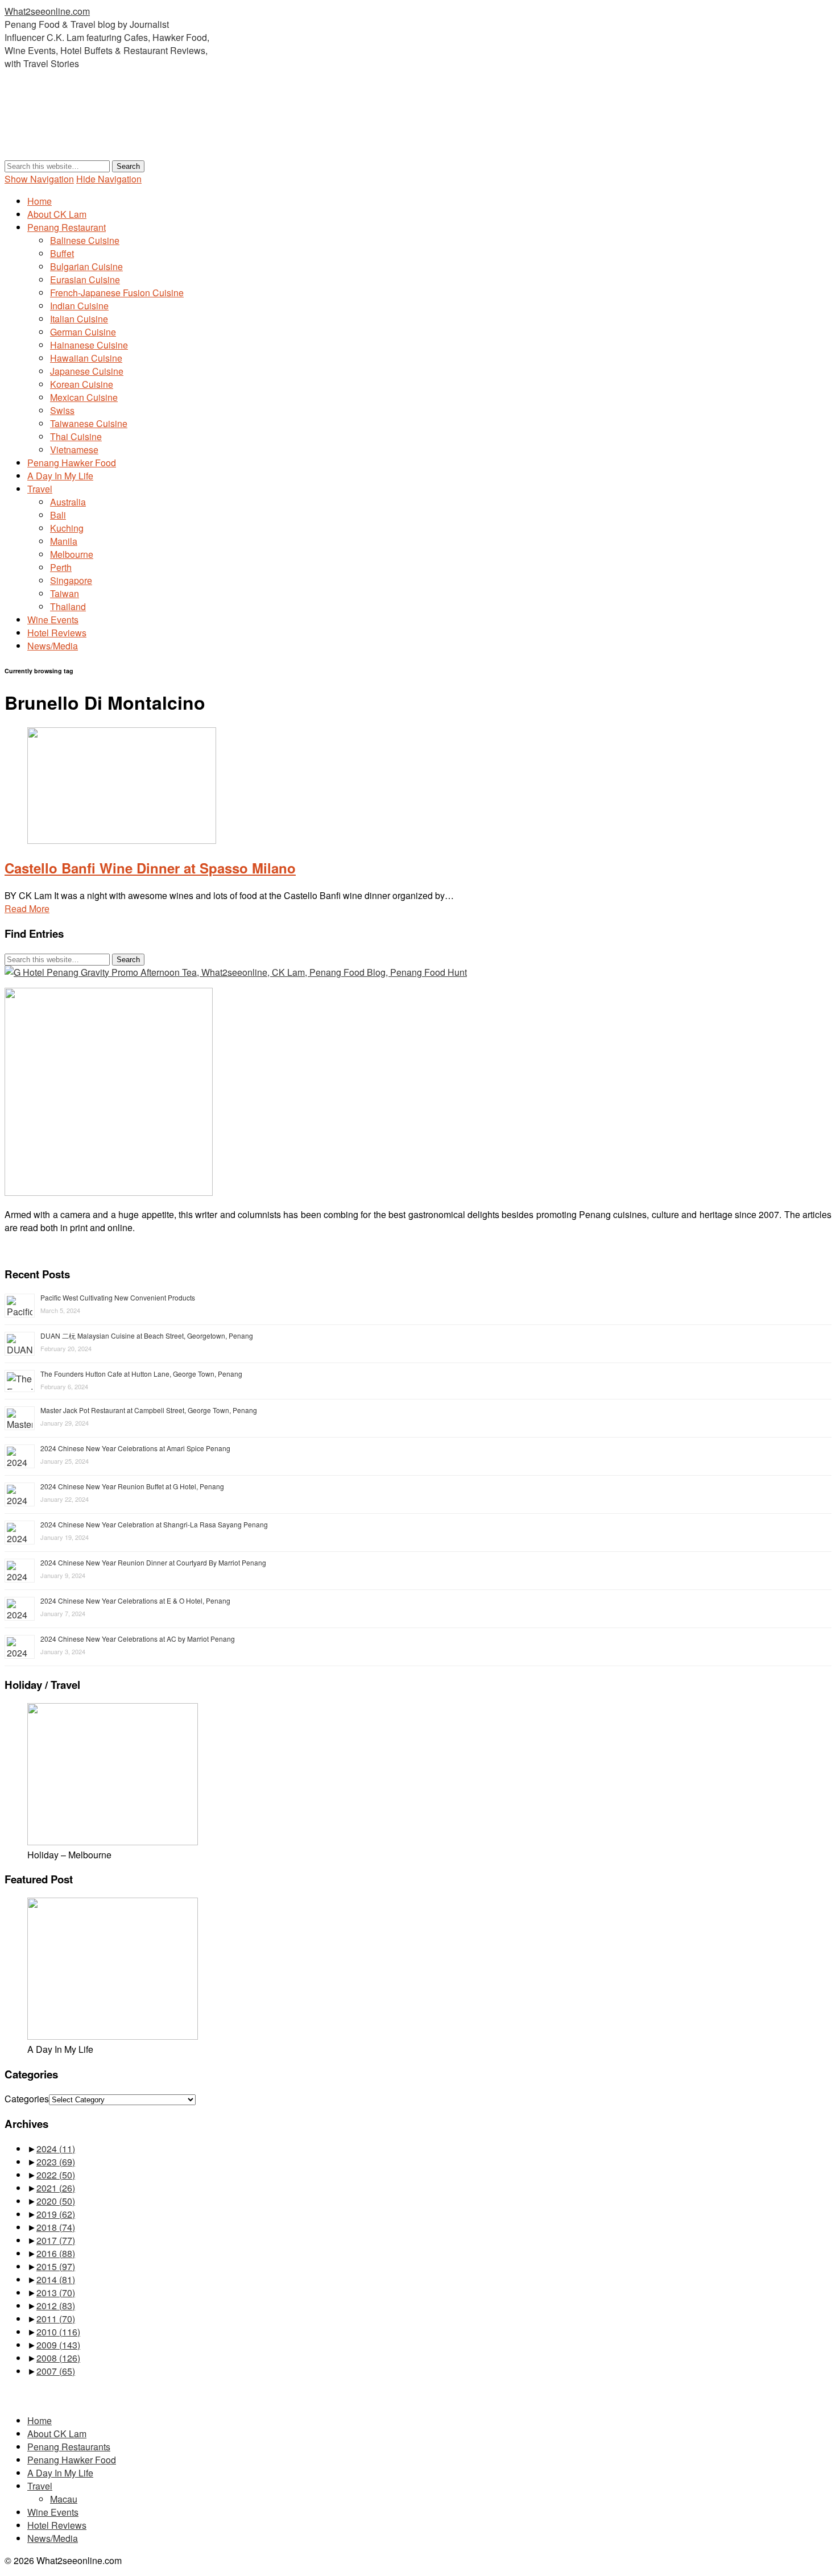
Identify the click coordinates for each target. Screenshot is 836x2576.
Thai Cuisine (76, 436)
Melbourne (72, 554)
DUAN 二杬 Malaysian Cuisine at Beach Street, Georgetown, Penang (147, 1335)
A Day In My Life (60, 476)
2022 (56, 2175)
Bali (58, 515)
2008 (58, 2358)
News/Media (53, 646)
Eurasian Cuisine (85, 279)
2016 (56, 2253)
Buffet (62, 253)
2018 (56, 2227)
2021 (56, 2188)
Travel (40, 489)
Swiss (62, 410)
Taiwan (65, 593)
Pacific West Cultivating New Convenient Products (118, 1297)
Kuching (67, 528)
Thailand (68, 606)
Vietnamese (74, 450)
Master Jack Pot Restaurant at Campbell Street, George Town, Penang (149, 1410)
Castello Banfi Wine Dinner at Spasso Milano (150, 868)
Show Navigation (39, 179)
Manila (64, 541)
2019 (56, 2214)
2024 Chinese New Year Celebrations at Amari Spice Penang (135, 1448)
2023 (56, 2162)
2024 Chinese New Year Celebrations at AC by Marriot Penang (138, 1639)
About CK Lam (57, 214)
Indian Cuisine (79, 306)
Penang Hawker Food (72, 463)
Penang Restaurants (69, 2447)
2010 (58, 2332)
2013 (56, 2293)
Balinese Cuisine (85, 240)
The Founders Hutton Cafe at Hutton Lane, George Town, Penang (141, 1374)
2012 (56, 2306)
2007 (56, 2371)
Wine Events (53, 620)
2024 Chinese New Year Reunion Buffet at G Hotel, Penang (132, 1486)
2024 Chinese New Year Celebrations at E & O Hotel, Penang (135, 1600)
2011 (56, 2319)
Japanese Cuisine (87, 371)
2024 (56, 2149)
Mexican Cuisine (84, 397)
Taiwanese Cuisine (89, 423)
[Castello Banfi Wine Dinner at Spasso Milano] (122, 840)
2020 (56, 2201)
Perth (61, 567)
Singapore (71, 580)
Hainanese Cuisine (89, 345)
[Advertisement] (212, 131)
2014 (56, 2279)
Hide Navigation (109, 179)
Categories (27, 2099)
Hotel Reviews (57, 633)
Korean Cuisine (82, 384)
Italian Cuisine (79, 319)
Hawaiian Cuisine (86, 358)
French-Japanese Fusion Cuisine (117, 293)
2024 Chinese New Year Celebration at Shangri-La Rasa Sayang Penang (154, 1524)
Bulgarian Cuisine (86, 266)
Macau (64, 2499)
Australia (68, 502)
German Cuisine (83, 332)
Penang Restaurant (67, 227)
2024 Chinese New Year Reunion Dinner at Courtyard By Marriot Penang (153, 1562)
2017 (56, 2240)
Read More (27, 908)
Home (40, 201)
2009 (58, 2345)
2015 (56, 2266)
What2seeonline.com (47, 11)
